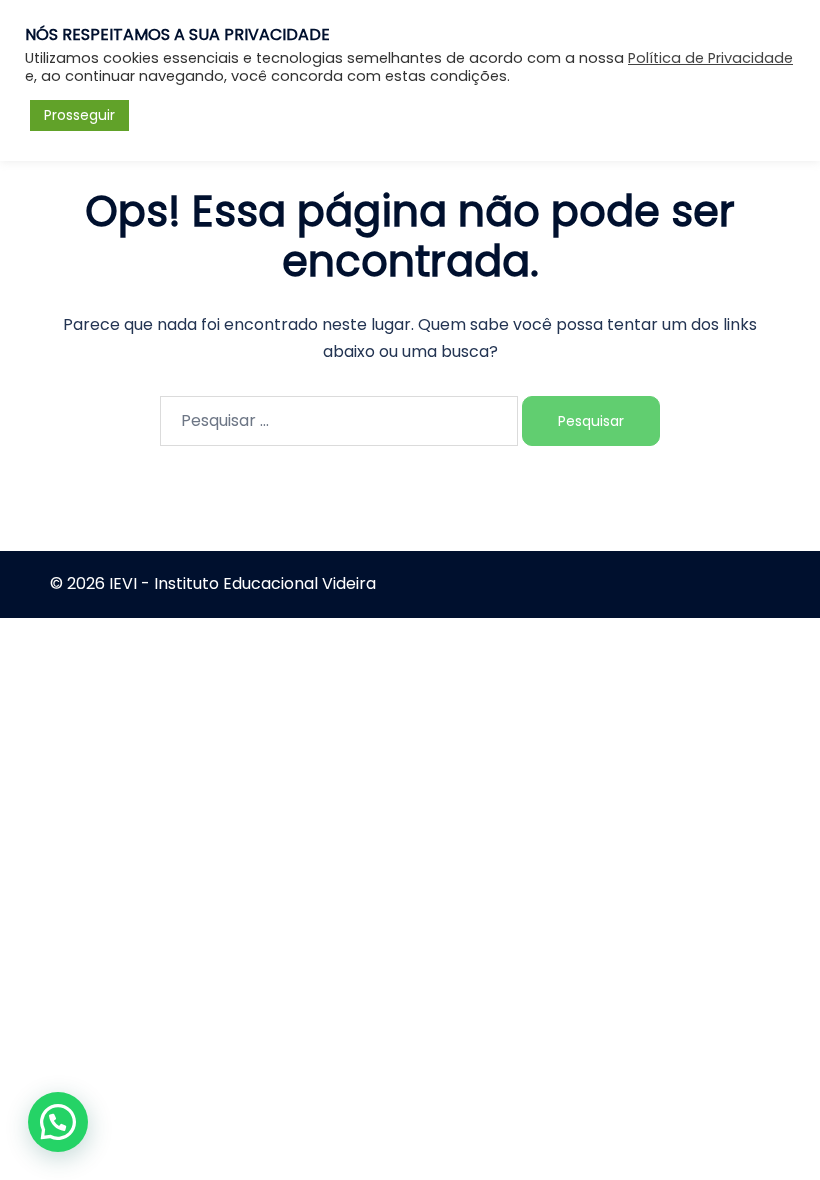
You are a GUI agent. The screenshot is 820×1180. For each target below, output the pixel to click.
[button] (58, 1122)
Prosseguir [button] (79, 115)
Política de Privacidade (710, 58)
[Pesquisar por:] (339, 421)
